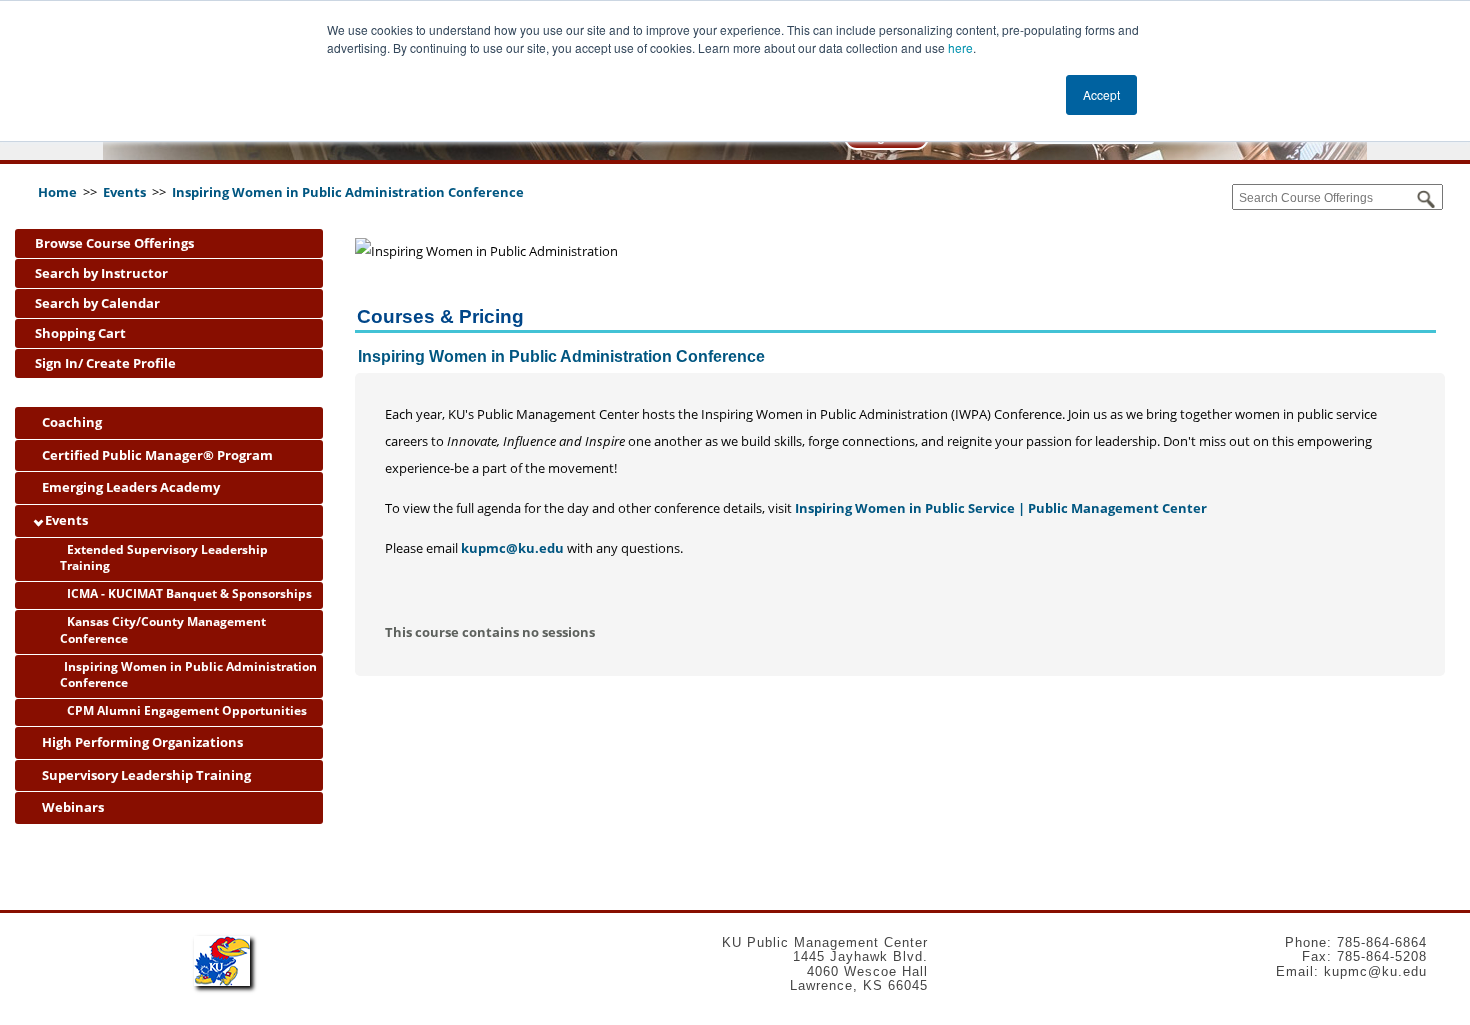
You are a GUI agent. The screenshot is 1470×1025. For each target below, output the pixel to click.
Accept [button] (1101, 94)
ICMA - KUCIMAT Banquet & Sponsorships (188, 593)
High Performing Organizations (141, 742)
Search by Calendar (97, 303)
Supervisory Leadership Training (145, 775)
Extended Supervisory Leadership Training (164, 558)
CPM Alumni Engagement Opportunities (185, 710)
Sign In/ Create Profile (105, 363)
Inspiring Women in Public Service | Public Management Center (1001, 508)
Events (126, 192)
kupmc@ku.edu (512, 548)
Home (57, 192)
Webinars (71, 807)
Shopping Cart (80, 333)
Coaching (70, 422)
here (960, 47)
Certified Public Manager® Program (156, 455)
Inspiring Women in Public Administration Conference (348, 192)
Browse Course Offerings (114, 243)
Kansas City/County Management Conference (163, 630)
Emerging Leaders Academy (129, 487)
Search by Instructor (101, 273)
